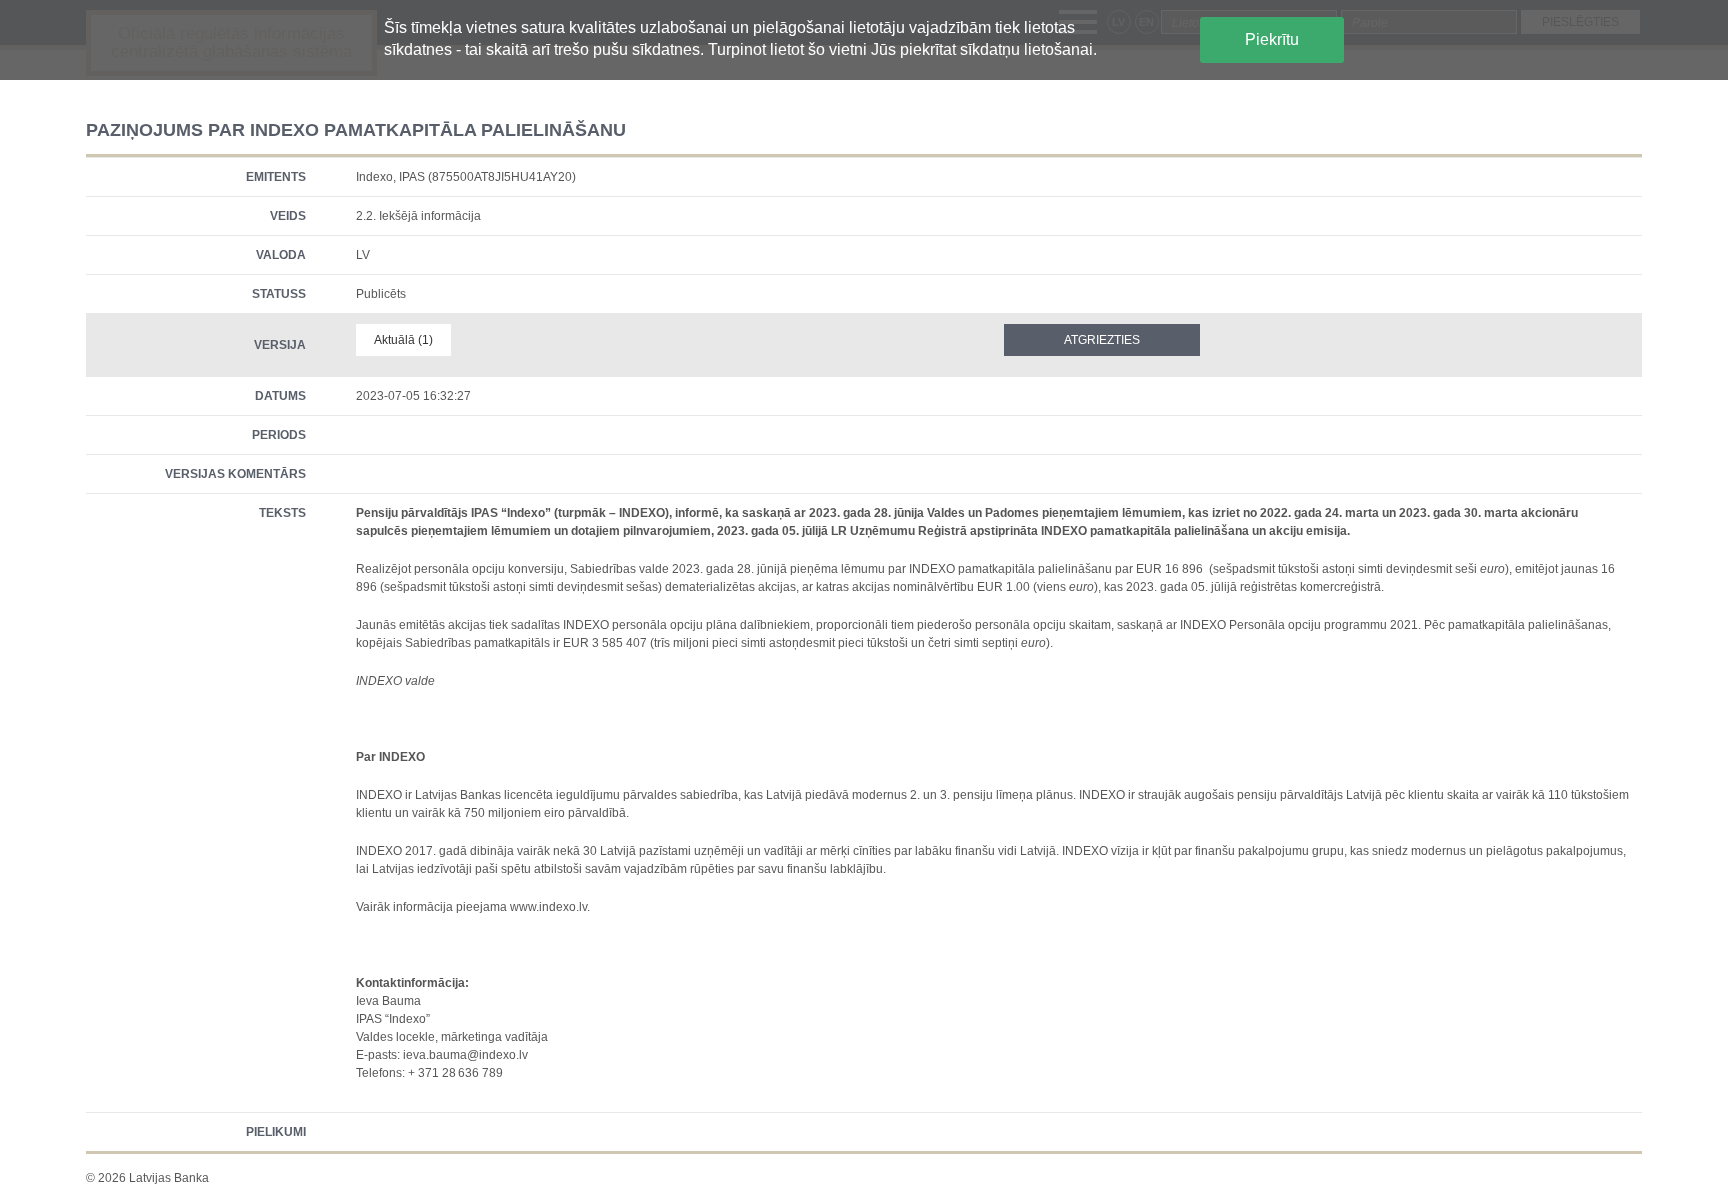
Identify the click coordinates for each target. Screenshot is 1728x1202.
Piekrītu (1272, 39)
